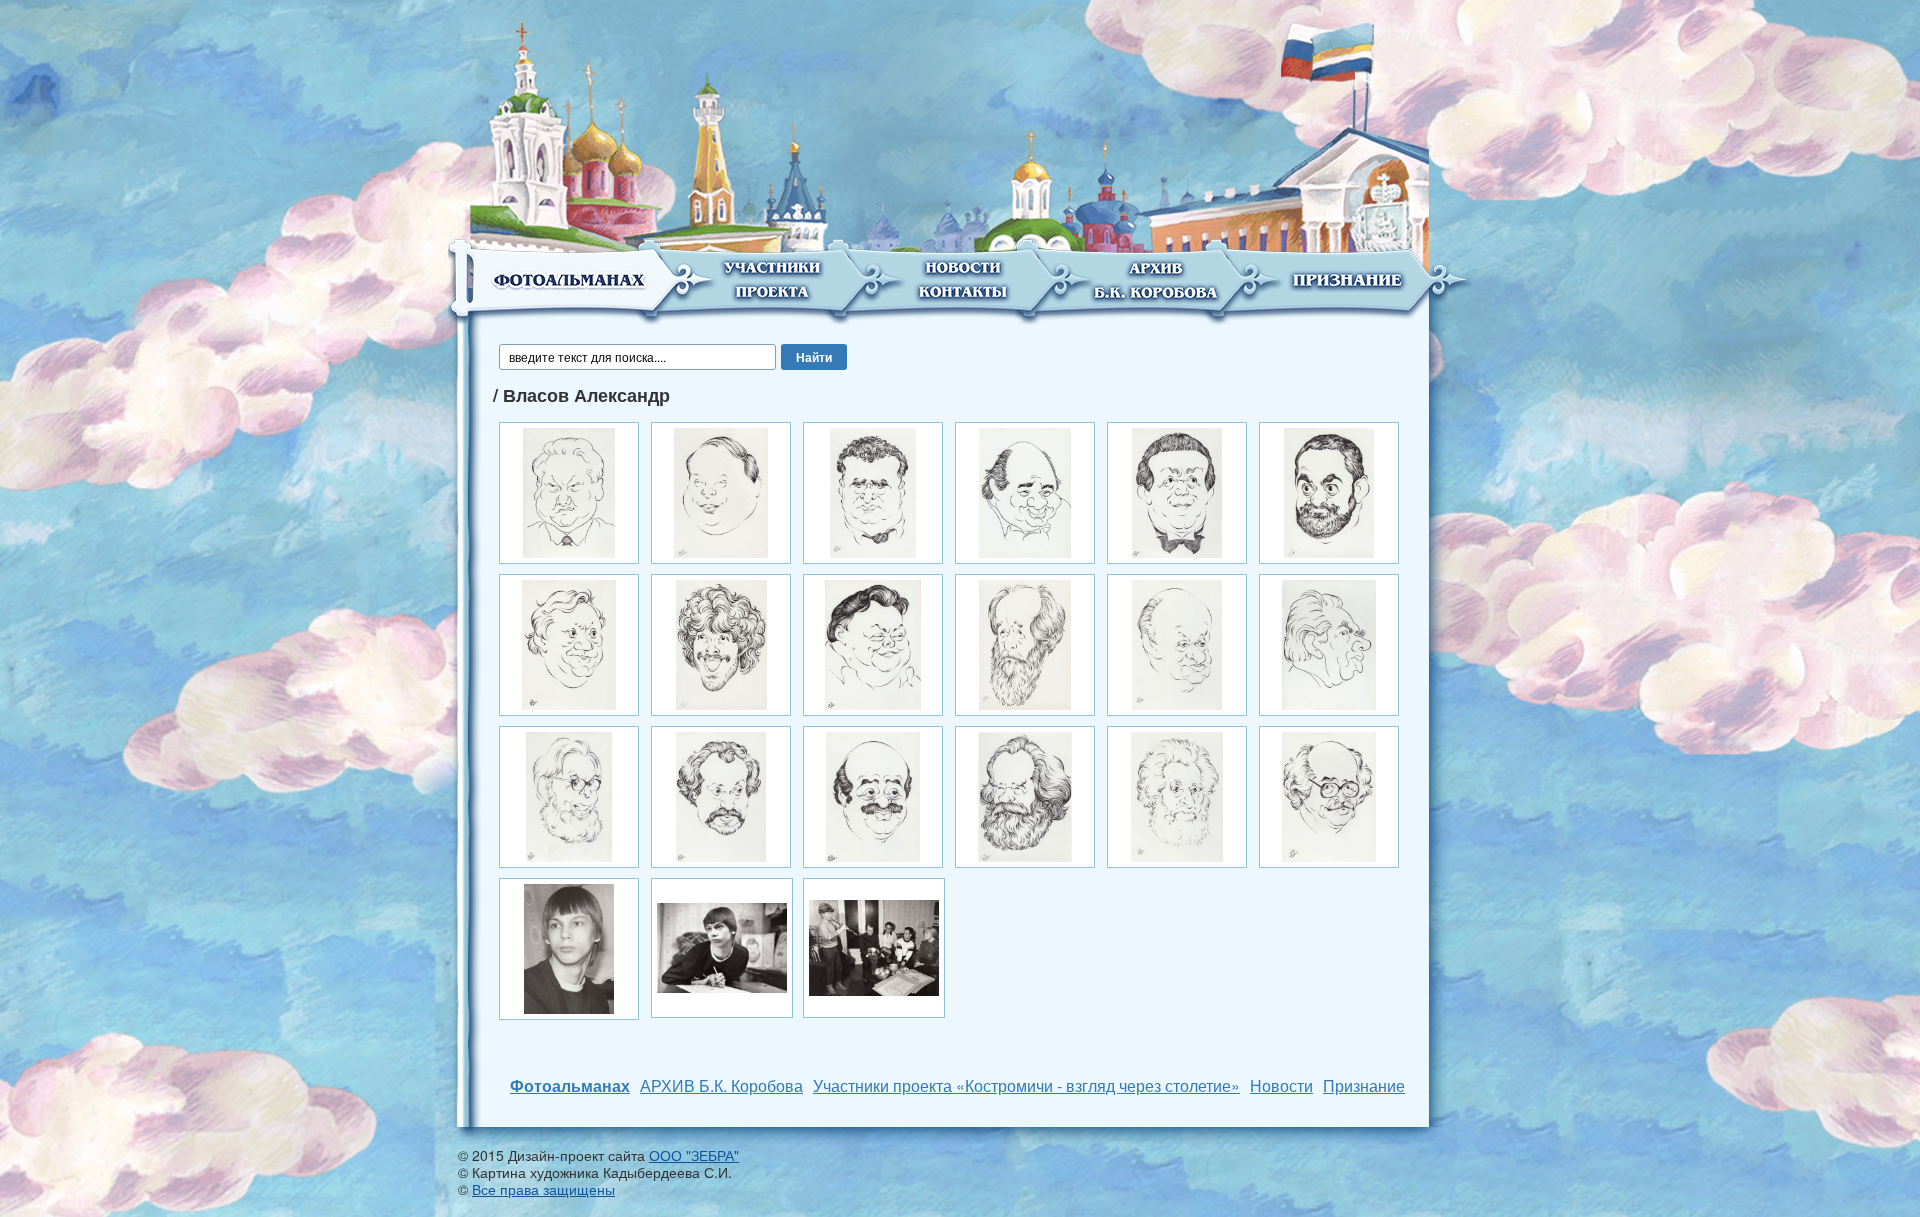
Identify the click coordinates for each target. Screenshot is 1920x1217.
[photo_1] (569, 947)
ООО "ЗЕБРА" (694, 1155)
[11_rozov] (1176, 643)
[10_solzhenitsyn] (1025, 643)
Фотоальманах (570, 1085)
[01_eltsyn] (569, 491)
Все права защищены (543, 1189)
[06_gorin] (1329, 491)
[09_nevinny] (873, 643)
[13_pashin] (568, 795)
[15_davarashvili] (873, 795)
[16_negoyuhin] (1025, 795)
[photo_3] (874, 946)
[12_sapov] (1329, 643)
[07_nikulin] (569, 643)
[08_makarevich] (721, 643)
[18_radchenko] (1329, 795)
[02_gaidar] (721, 491)
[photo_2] (722, 946)
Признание (1364, 1085)
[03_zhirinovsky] (872, 491)
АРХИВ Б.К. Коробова (721, 1085)
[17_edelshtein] (1177, 795)
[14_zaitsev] (721, 795)
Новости (1281, 1085)
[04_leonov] (1025, 491)
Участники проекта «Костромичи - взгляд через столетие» (1026, 1085)
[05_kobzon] (1176, 491)
